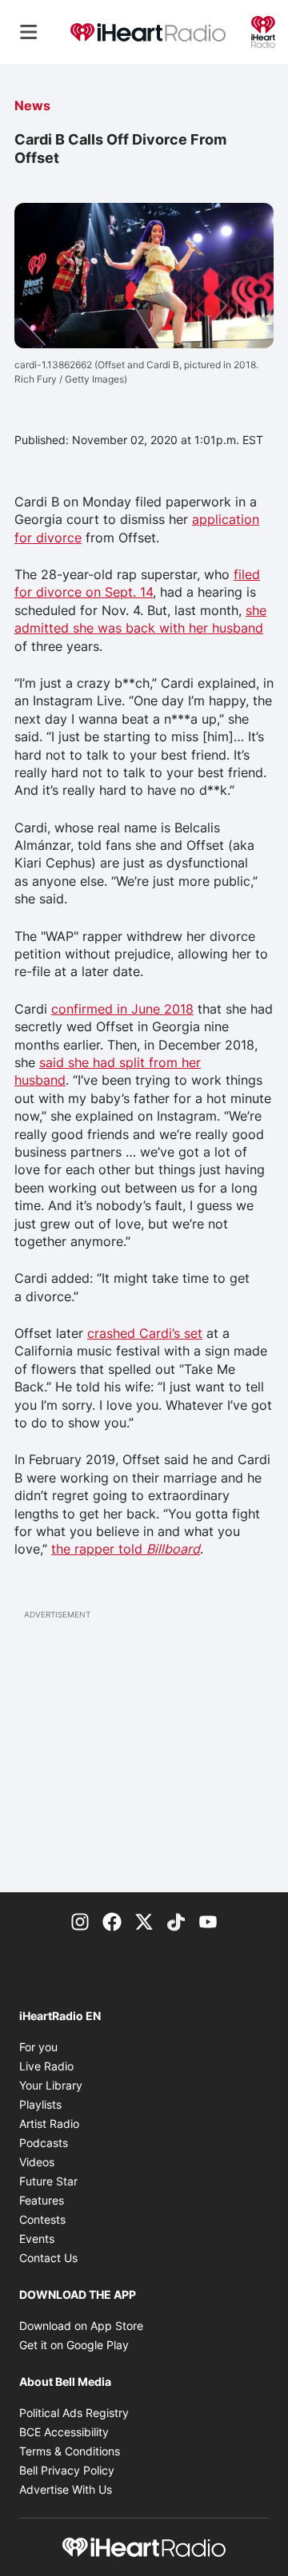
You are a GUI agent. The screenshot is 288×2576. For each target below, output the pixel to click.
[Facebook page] (112, 1921)
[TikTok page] (176, 1921)
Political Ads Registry (74, 2413)
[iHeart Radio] (263, 30)
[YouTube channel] (208, 1921)
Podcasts (44, 2143)
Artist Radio (49, 2124)
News (32, 105)
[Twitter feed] (144, 1921)
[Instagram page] (80, 1921)
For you (38, 2047)
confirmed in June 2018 (122, 1009)
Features (42, 2200)
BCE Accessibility (64, 2432)
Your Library (51, 2085)
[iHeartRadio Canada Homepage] (148, 32)
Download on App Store (81, 2326)
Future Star (48, 2181)
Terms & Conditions (70, 2451)
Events (37, 2239)
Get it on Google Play (74, 2345)
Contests (42, 2219)
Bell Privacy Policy (67, 2470)
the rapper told (126, 1549)
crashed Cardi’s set (145, 1333)
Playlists (40, 2104)
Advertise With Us (66, 2489)
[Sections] (29, 32)
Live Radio (46, 2066)
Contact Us (48, 2258)
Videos (37, 2162)
